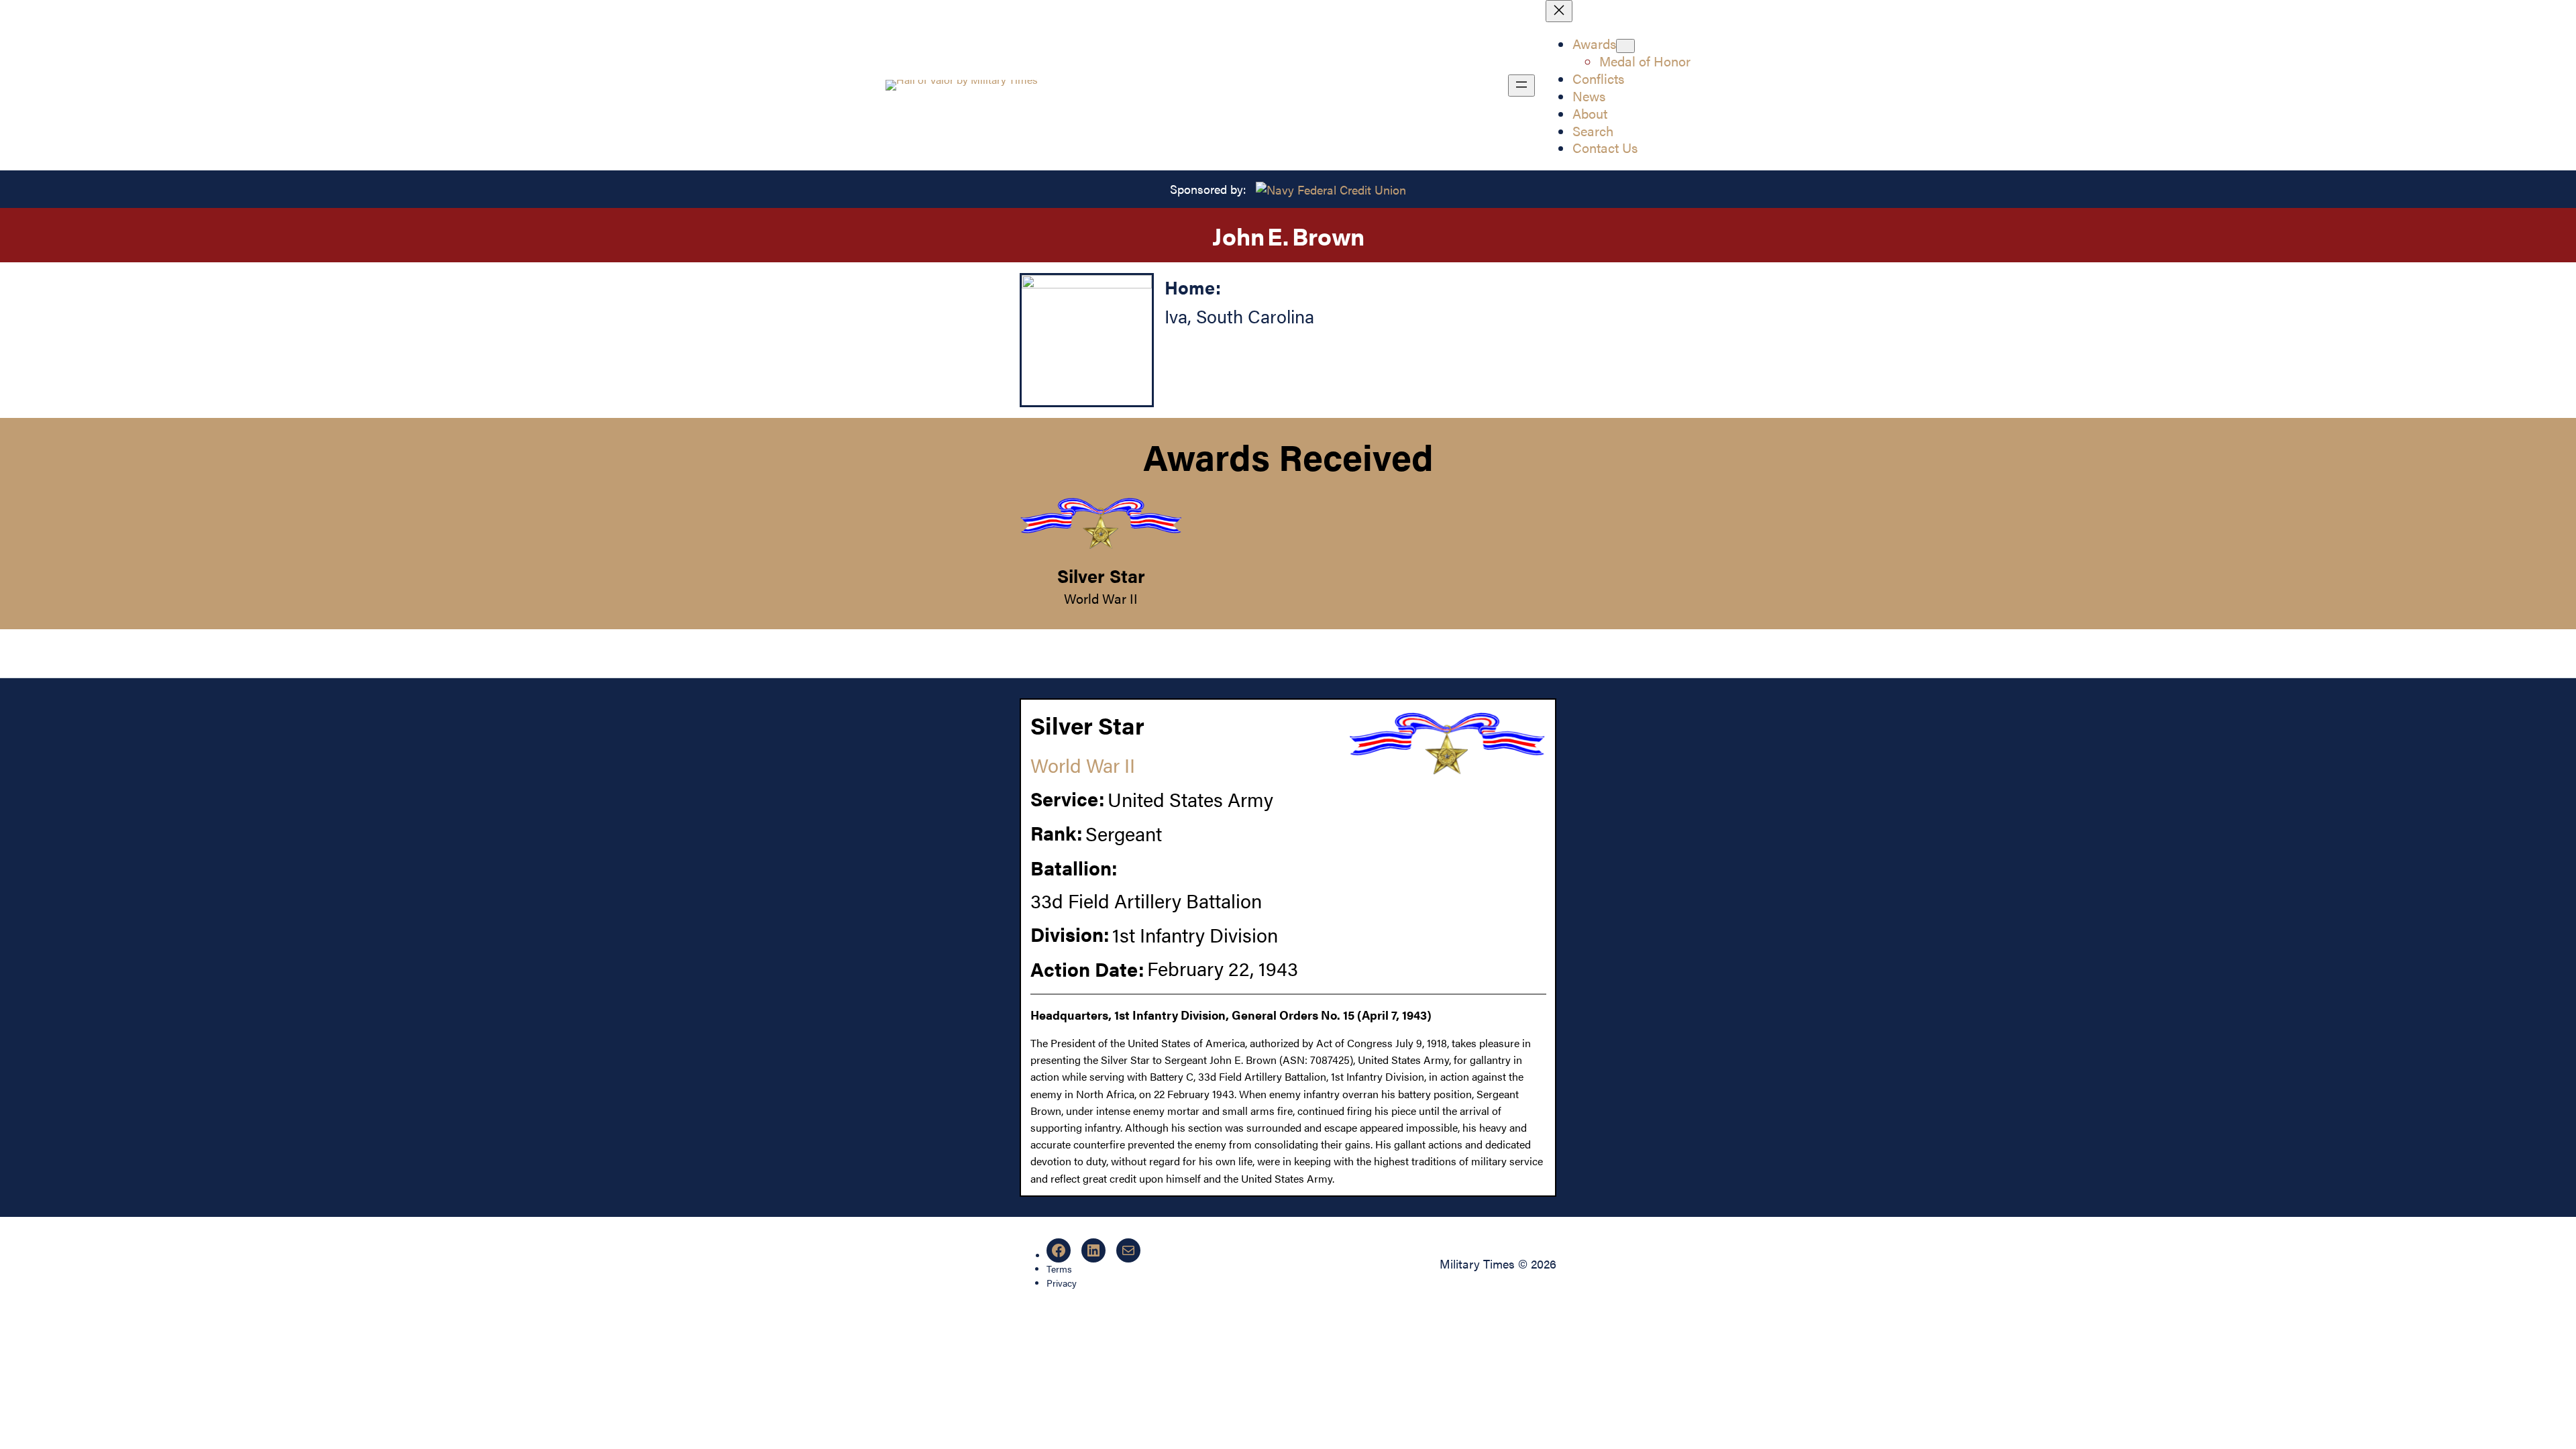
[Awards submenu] (1625, 46)
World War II (1101, 598)
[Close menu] (1559, 11)
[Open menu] (1521, 86)
